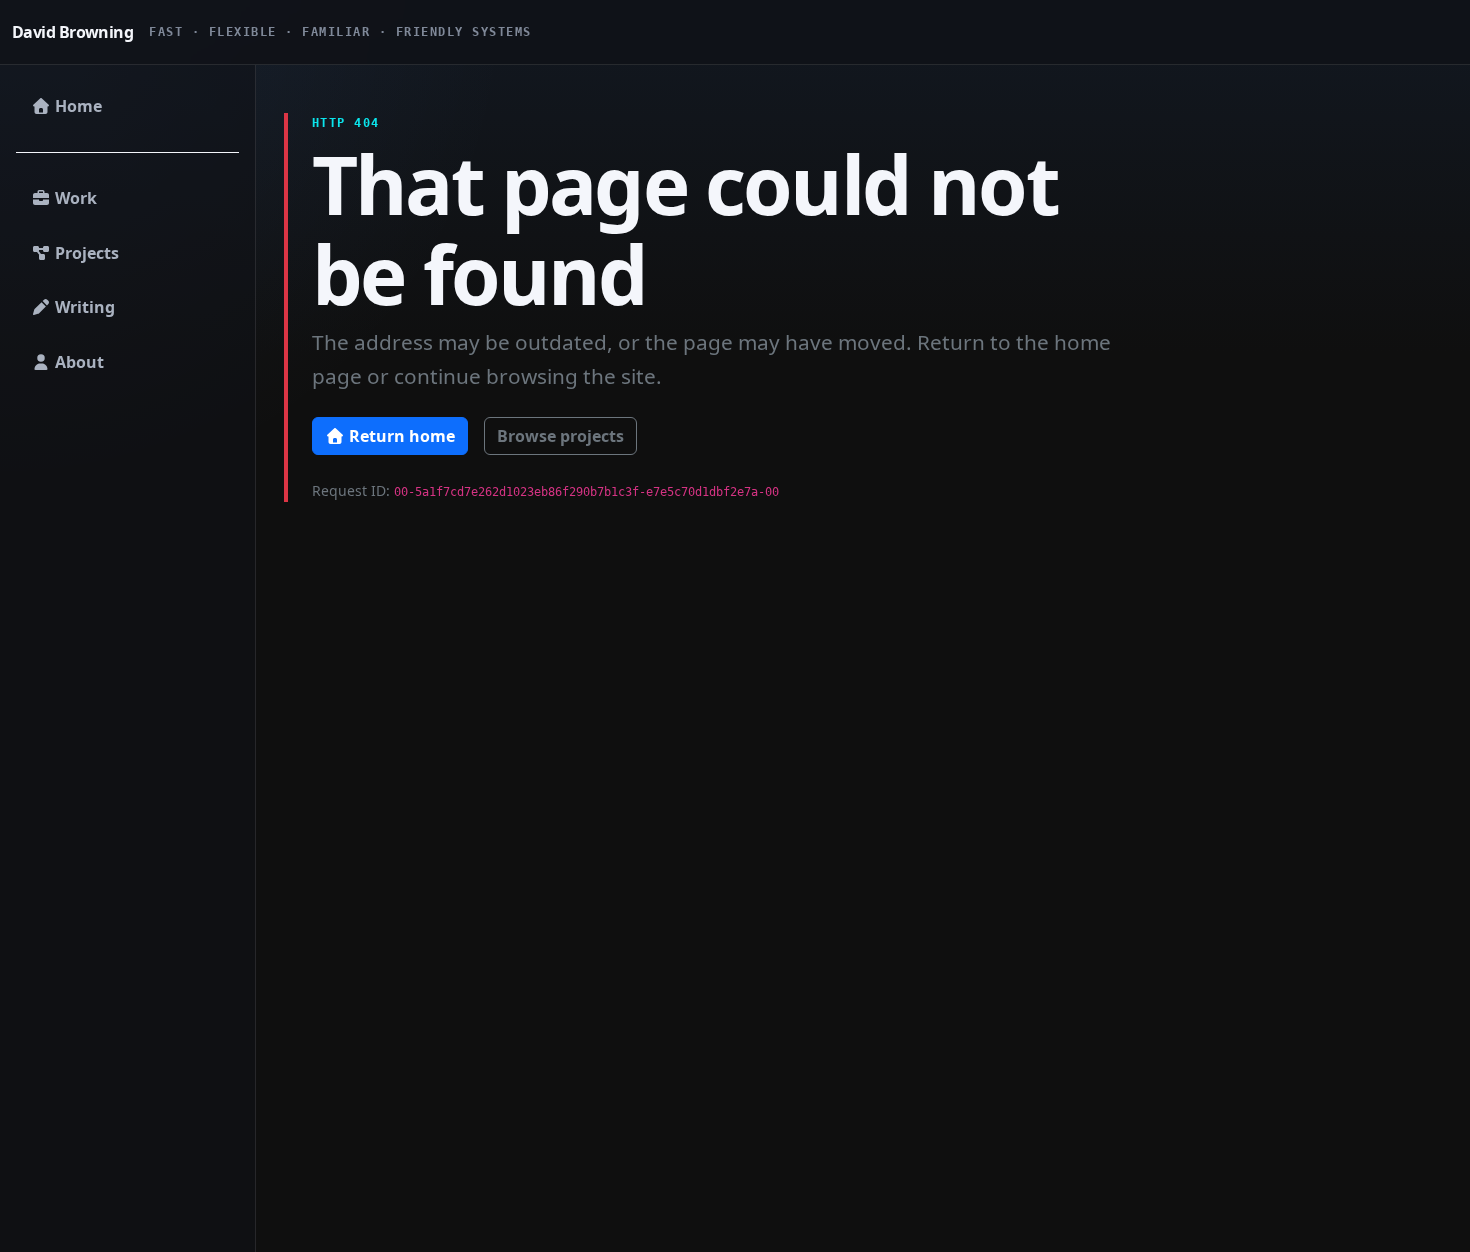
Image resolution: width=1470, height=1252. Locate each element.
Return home (400, 436)
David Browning (72, 32)
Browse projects (560, 436)
